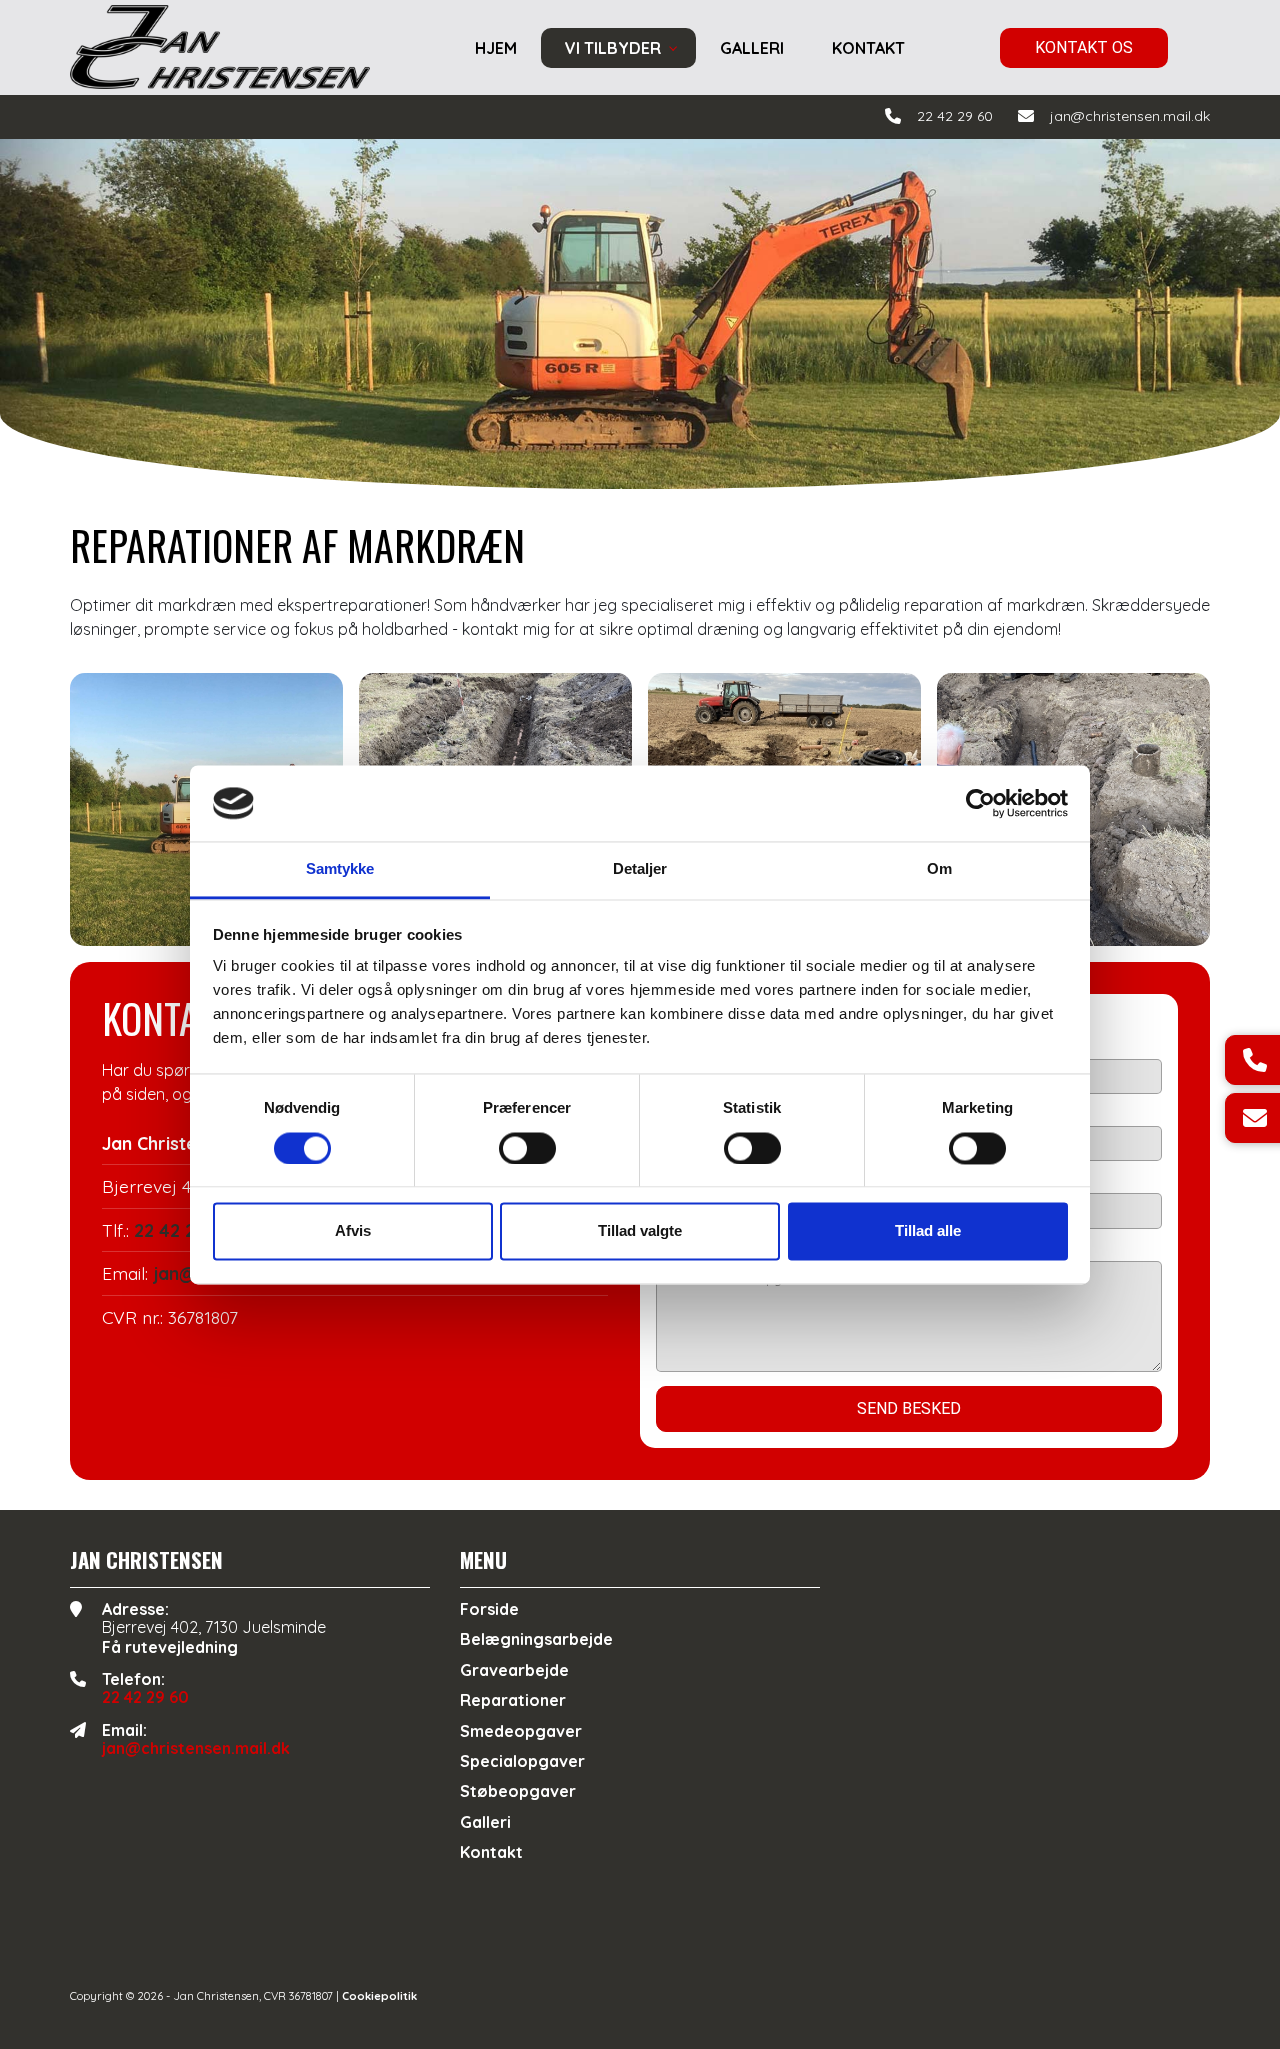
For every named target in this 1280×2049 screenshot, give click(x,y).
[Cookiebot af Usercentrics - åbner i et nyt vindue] (980, 803)
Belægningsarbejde (536, 1639)
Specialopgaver (522, 1761)
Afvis (353, 1231)
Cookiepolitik (379, 1996)
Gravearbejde (514, 1670)
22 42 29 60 (955, 116)
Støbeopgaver (518, 1791)
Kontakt (491, 1852)
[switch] (527, 1148)
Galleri (485, 1822)
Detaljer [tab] (640, 869)
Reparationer (513, 1700)
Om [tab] (939, 869)
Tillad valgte (640, 1231)
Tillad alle (928, 1231)
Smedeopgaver (521, 1731)
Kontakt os (1084, 47)
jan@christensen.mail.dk (1130, 116)
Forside (489, 1609)
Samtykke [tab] (340, 869)
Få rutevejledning (170, 1647)
